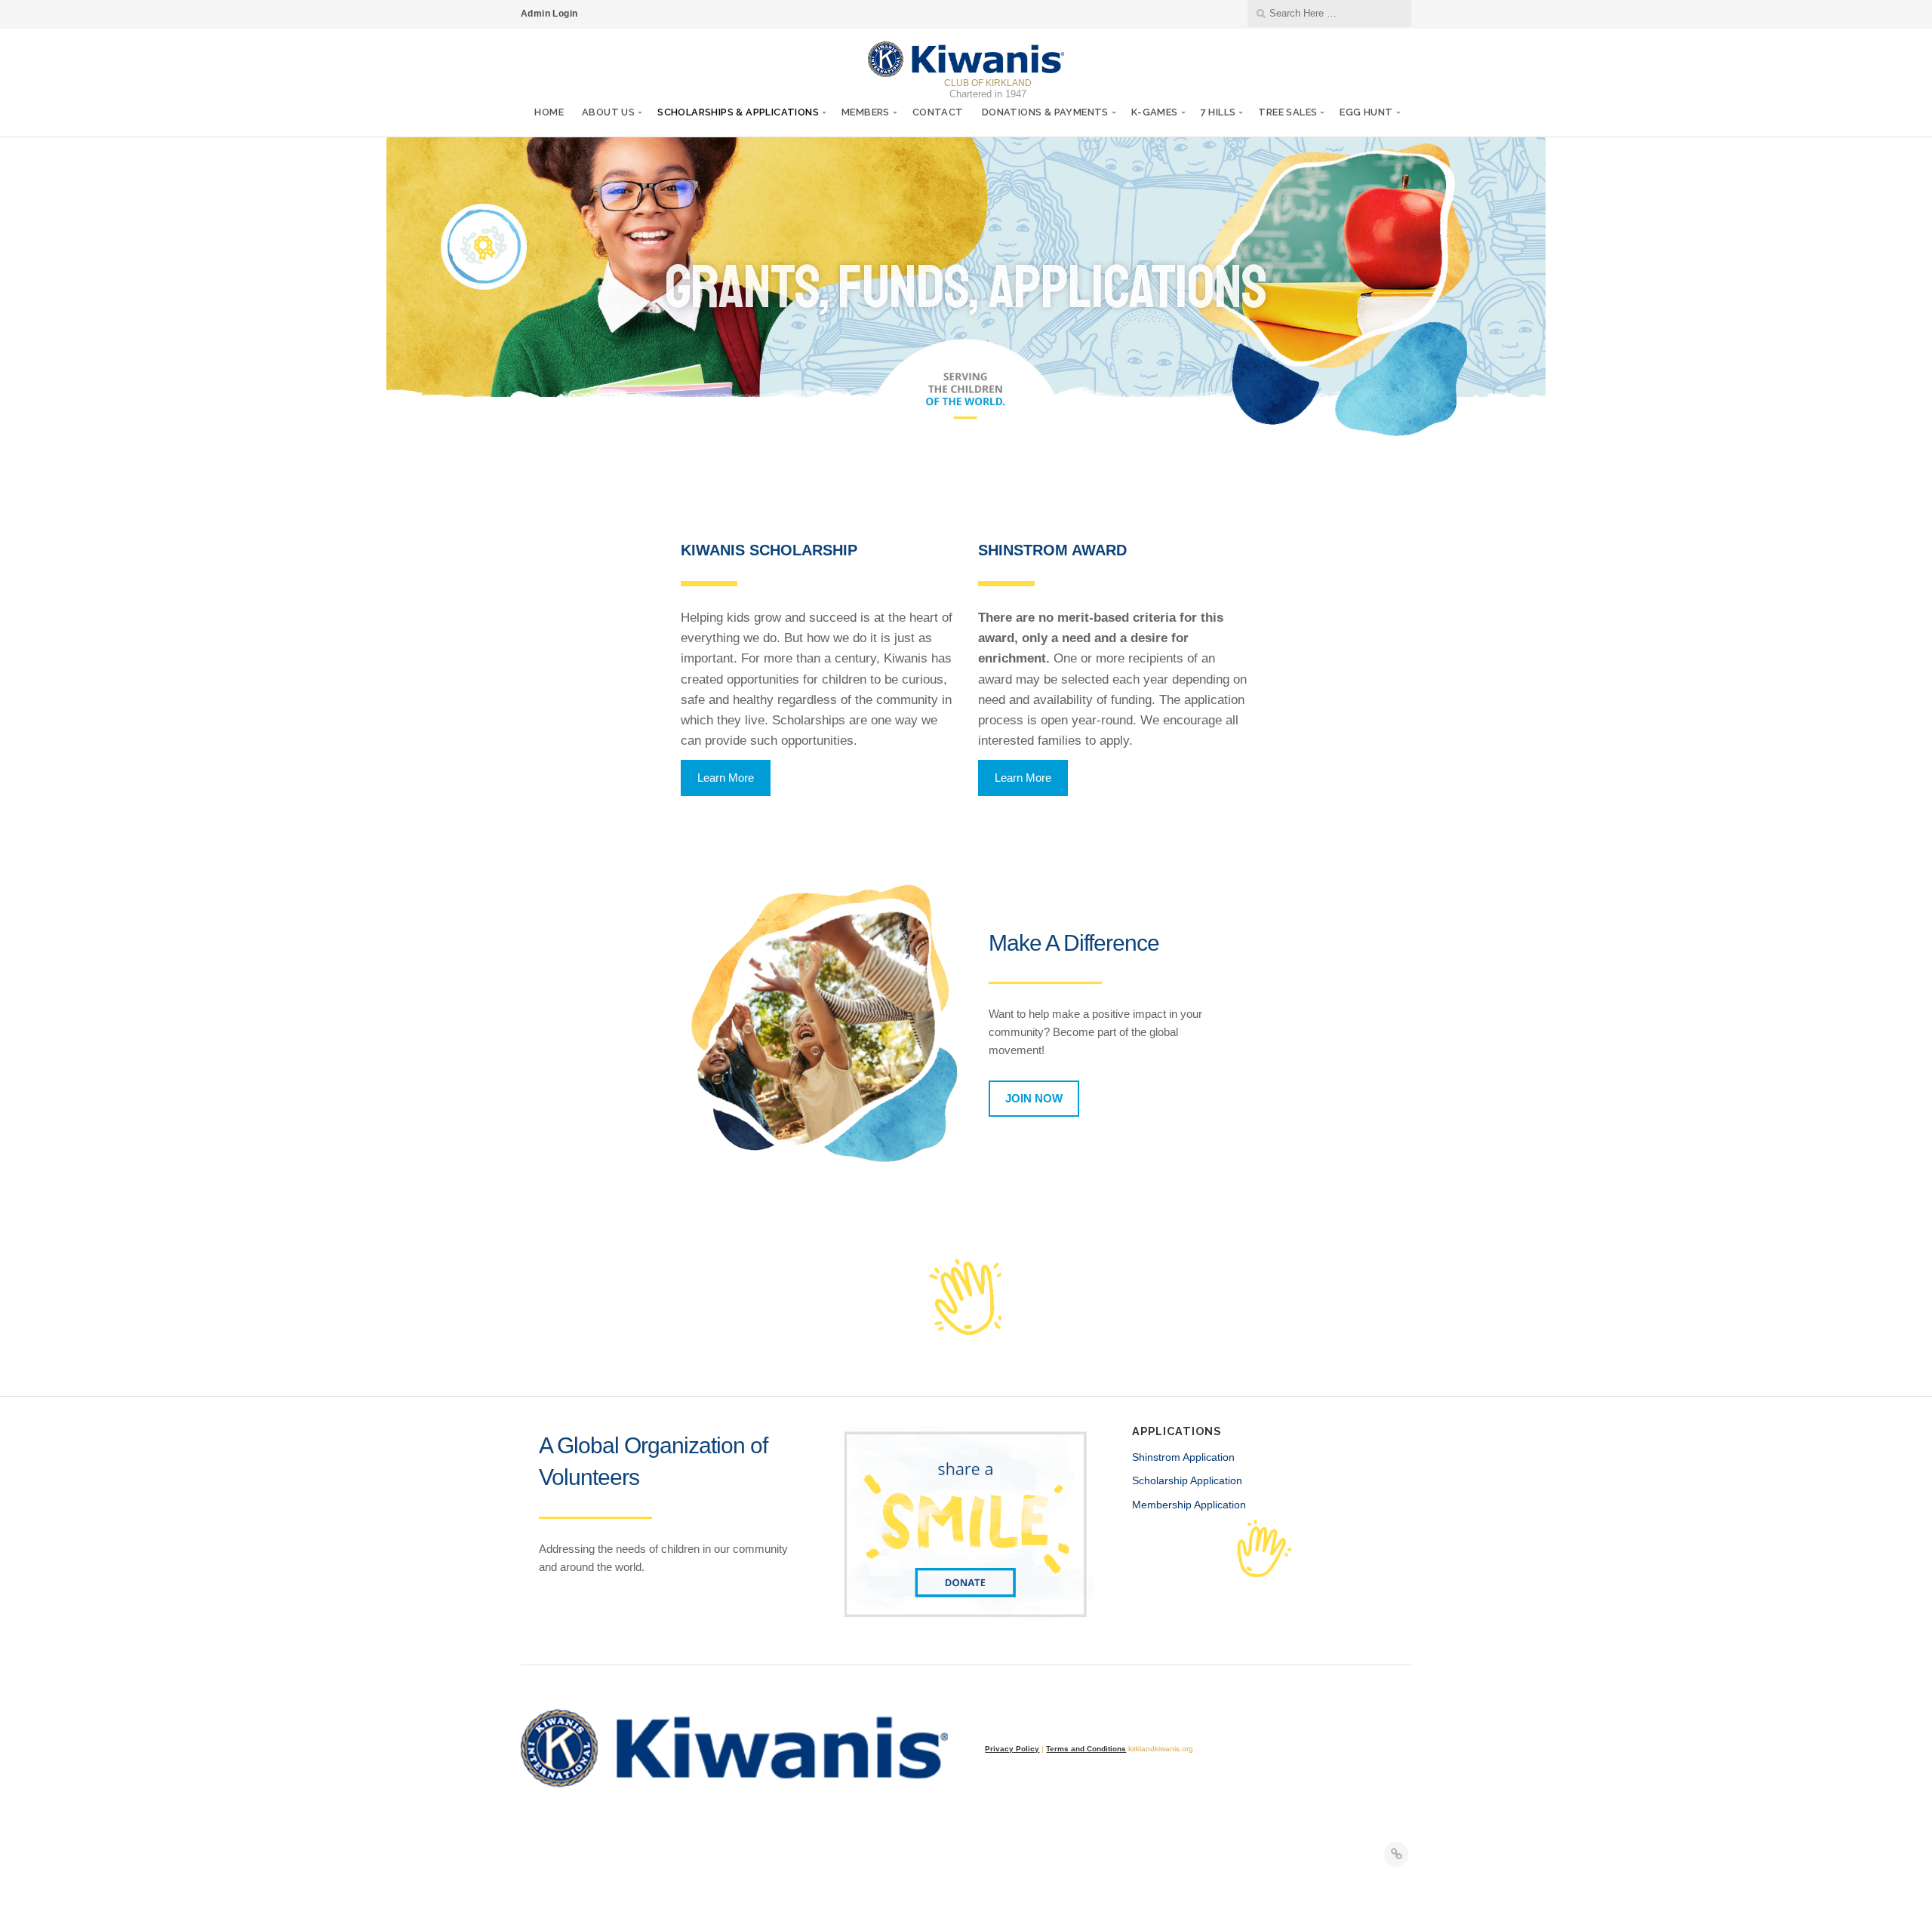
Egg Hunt (1366, 112)
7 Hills (1218, 112)
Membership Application (1189, 1505)
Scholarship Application (1187, 1480)
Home (549, 112)
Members (866, 112)
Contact (938, 112)
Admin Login (549, 14)
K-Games (1155, 112)
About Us (608, 112)
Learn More (726, 778)
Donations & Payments (1045, 112)
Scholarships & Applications (738, 112)
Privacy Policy (1012, 1749)
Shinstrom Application (1183, 1457)
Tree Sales (1287, 112)
